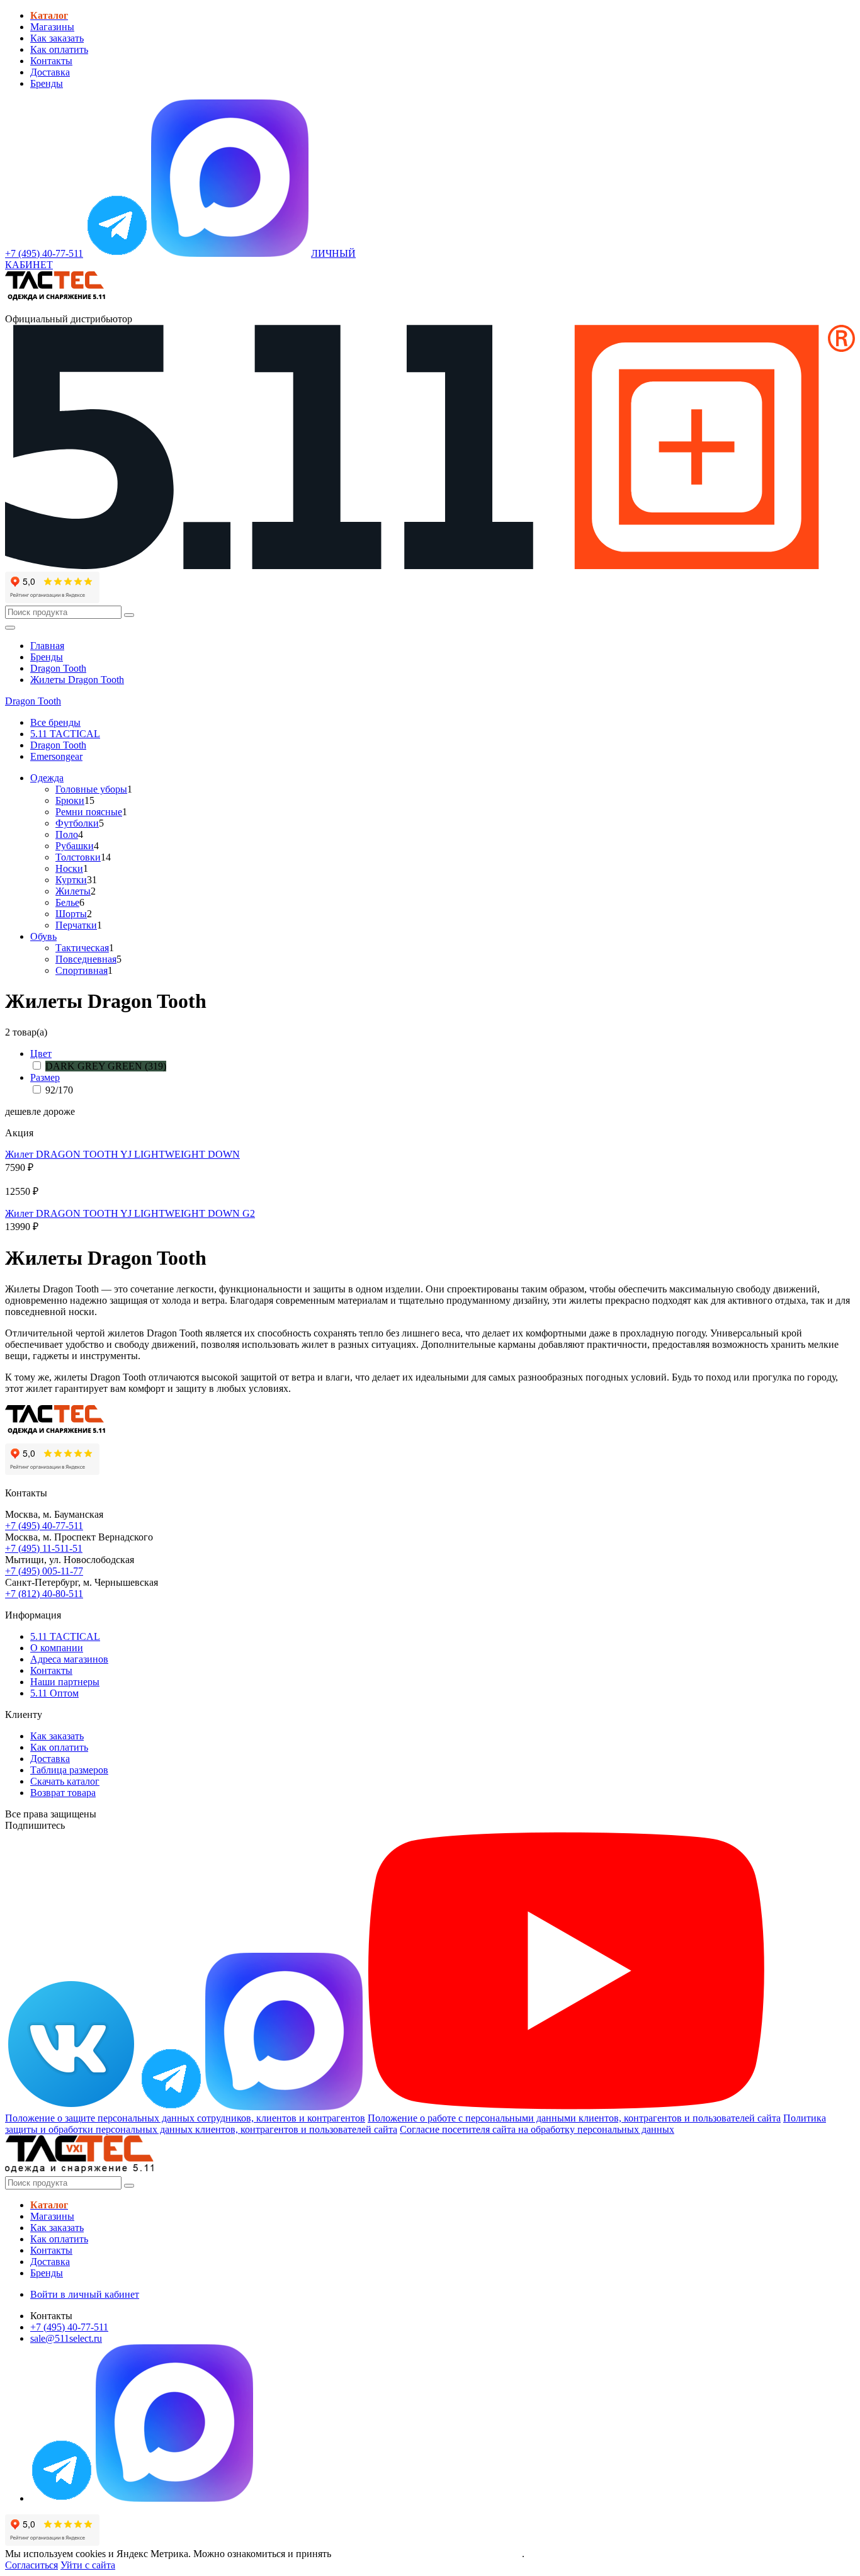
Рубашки (75, 846)
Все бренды (55, 722)
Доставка (50, 72)
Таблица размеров (69, 1770)
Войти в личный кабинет (85, 2294)
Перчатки (76, 925)
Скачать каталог (65, 1781)
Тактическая (82, 948)
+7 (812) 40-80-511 (44, 1594)
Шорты (71, 914)
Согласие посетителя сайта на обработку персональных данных (537, 2129)
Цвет (41, 1054)
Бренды (47, 83)
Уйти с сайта (88, 2565)
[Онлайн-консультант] (117, 253)
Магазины (52, 27)
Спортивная (82, 970)
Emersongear (56, 756)
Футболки (77, 823)
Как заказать (57, 38)
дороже (59, 1111)
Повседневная (86, 959)
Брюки (70, 800)
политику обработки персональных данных (428, 2554)
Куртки (71, 880)
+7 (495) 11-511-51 (44, 1548)
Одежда (47, 778)
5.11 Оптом (54, 1693)
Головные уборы (91, 789)
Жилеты (73, 891)
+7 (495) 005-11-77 (44, 1571)
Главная (47, 646)
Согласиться (31, 2565)
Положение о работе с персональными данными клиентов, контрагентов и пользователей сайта (574, 2118)
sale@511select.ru (66, 2338)
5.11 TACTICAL (65, 734)
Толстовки (78, 857)
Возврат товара (63, 1793)
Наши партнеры (65, 1682)
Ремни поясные (89, 812)
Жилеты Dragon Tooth (77, 680)
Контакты (51, 61)
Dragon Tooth (58, 668)
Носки (69, 868)
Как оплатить (59, 49)
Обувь (43, 936)
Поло (67, 834)
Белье (67, 902)
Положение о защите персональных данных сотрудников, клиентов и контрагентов (185, 2118)
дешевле (23, 1111)
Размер (45, 1077)
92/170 (59, 1090)
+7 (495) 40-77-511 (44, 1526)
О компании (57, 1648)
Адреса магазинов (69, 1659)
